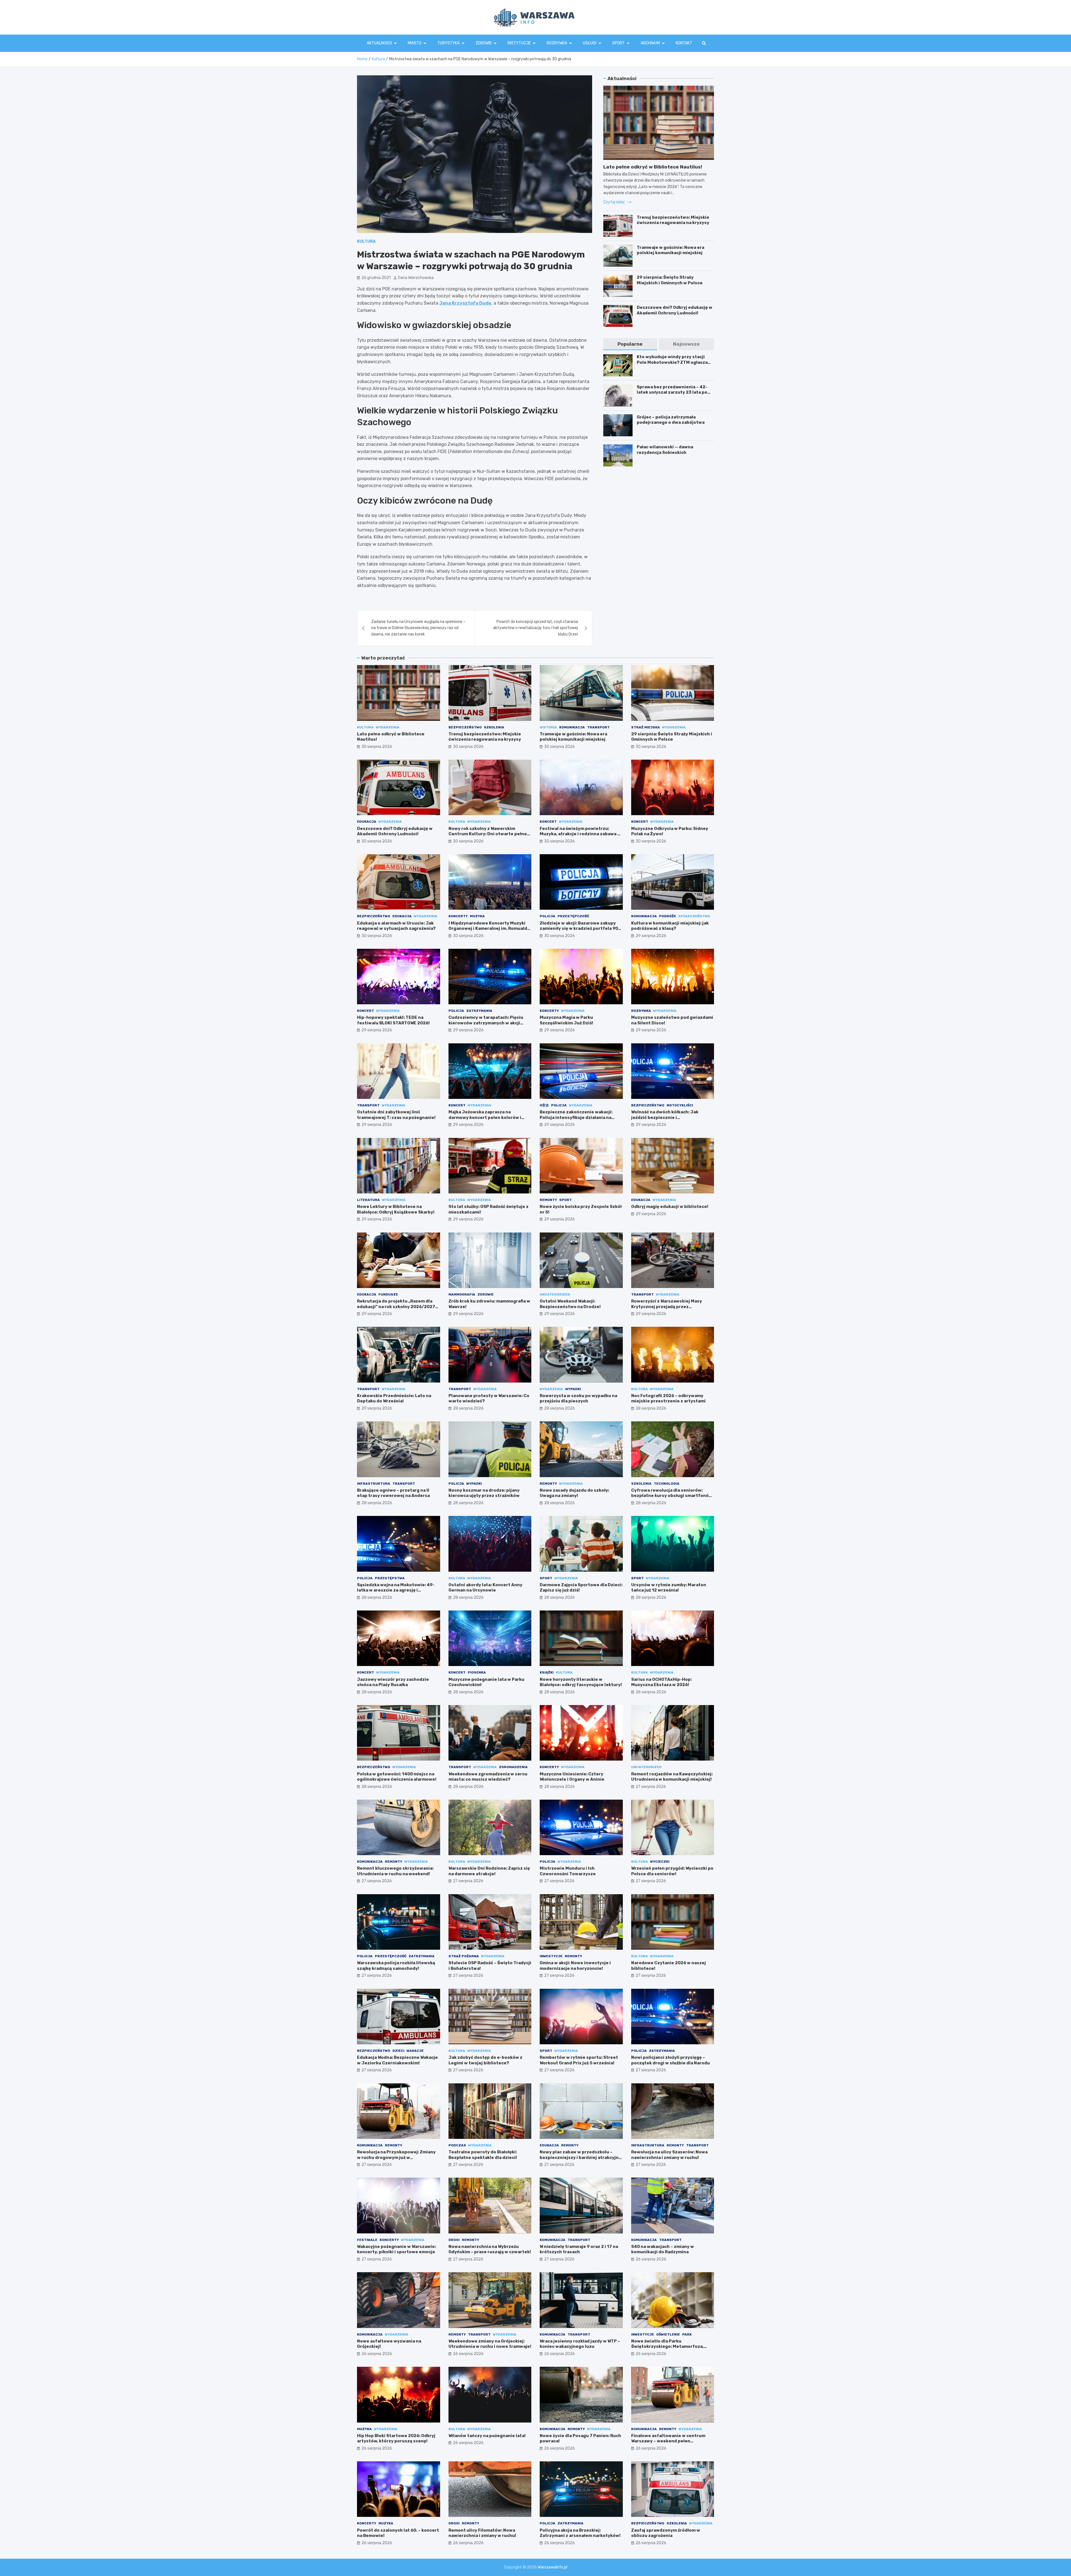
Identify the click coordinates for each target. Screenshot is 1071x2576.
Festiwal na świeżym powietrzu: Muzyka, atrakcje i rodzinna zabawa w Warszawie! (580, 834)
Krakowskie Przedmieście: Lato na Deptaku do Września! (394, 1398)
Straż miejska (646, 727)
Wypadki (573, 1389)
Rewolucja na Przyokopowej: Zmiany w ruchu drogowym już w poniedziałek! (396, 2157)
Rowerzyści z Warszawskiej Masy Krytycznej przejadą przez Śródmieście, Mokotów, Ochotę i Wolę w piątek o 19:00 (671, 1309)
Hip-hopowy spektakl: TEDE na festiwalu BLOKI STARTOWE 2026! (393, 1020)
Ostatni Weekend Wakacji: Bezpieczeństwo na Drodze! (570, 1304)
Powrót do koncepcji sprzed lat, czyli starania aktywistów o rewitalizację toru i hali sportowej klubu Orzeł (535, 628)
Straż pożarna (464, 1956)
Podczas (457, 2145)
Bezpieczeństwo (465, 727)
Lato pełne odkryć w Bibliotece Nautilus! (653, 167)
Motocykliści (680, 1105)
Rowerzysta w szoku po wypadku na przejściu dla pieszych (578, 1398)
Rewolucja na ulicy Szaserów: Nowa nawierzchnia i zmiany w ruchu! (669, 2155)
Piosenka (477, 1672)
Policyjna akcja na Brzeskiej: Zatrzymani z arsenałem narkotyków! (580, 2533)
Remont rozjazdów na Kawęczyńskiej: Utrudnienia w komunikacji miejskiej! (672, 1777)
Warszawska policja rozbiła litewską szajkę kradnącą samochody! (396, 1966)
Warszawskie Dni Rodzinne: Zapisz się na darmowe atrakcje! (489, 1871)
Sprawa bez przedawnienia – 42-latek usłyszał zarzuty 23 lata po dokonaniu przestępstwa (672, 392)
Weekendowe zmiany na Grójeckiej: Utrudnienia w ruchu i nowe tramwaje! (490, 2344)
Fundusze (388, 1294)
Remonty (548, 1200)
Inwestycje (551, 1956)
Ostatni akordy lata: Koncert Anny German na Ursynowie (485, 1588)
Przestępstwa (390, 1578)
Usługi (590, 43)
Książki (547, 1672)
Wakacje (415, 2051)
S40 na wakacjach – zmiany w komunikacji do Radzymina (663, 2249)
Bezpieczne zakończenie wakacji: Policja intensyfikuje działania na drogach (576, 1117)
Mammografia (462, 1294)
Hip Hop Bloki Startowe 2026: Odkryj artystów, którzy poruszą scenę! (396, 2438)
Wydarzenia (388, 727)
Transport (598, 727)
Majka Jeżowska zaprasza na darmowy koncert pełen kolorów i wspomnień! (485, 1117)
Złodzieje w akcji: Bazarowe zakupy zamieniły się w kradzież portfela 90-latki (580, 929)
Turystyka (448, 43)
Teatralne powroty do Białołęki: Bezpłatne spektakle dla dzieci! (483, 2155)
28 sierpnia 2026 (468, 1408)
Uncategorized (555, 1294)
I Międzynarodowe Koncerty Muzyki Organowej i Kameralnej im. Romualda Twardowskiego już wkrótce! (489, 929)
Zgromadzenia (513, 1767)
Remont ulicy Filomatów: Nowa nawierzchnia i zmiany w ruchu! (482, 2533)
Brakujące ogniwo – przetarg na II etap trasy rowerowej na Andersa (393, 1493)
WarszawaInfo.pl (553, 2567)
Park (687, 2334)
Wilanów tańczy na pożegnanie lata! (487, 2436)
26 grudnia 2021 (376, 278)
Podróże (668, 916)
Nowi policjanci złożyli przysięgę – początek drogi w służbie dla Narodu (670, 2060)
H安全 (544, 1105)
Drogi (454, 2240)
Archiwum (650, 43)
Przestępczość (573, 916)
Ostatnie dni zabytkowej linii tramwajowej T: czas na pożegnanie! (396, 1115)
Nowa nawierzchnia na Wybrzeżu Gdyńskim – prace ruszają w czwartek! (490, 2249)
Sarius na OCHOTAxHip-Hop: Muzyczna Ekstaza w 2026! (661, 1682)
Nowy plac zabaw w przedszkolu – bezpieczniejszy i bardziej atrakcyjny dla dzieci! (580, 2157)
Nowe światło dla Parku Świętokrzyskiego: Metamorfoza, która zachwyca (667, 2347)
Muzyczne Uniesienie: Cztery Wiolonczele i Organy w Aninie (572, 1777)
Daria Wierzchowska (416, 278)
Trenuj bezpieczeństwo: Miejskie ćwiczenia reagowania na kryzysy (673, 220)
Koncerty (458, 916)
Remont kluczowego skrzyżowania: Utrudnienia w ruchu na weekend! (395, 1871)
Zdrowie (484, 43)
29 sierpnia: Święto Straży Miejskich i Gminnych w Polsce (670, 280)
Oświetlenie (668, 2334)
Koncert (548, 822)
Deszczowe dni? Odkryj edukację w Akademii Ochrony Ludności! (675, 310)
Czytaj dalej (614, 202)
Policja (547, 916)
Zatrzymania (479, 1011)
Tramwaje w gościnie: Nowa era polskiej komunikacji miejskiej (670, 250)
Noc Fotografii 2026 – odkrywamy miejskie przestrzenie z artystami (668, 1398)
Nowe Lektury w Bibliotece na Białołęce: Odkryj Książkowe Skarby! (396, 1209)
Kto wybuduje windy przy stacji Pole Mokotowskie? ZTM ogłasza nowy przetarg (672, 362)
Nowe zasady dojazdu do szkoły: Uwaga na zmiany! (574, 1493)
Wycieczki (660, 1862)
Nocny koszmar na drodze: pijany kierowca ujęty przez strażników (484, 1493)
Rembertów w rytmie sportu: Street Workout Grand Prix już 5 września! (579, 2060)
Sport (618, 43)
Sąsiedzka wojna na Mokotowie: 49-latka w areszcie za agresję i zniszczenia (396, 1590)
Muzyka (477, 916)
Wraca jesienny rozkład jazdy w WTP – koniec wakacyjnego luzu (580, 2344)
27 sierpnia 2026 (651, 1787)
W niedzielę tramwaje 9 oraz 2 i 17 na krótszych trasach (579, 2249)
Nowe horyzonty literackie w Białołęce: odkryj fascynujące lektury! (581, 1682)
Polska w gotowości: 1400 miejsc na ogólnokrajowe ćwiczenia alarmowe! (397, 1777)
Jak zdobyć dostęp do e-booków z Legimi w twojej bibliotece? (485, 2060)
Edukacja (367, 822)
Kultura (366, 241)
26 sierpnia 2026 (651, 2259)
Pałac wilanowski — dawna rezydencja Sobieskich (665, 450)
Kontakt (684, 43)
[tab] (630, 344)
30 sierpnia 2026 (377, 747)
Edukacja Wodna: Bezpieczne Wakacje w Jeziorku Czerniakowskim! (397, 2060)
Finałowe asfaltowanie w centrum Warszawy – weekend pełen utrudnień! (668, 2441)
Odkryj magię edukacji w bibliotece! (670, 1207)
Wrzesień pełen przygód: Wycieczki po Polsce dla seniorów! (672, 1871)
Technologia (667, 1484)
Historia (548, 727)
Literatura (368, 1200)
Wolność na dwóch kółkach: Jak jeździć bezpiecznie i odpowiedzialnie (665, 1117)
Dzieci (398, 2051)
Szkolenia (494, 727)
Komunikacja (572, 727)
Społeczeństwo (694, 916)
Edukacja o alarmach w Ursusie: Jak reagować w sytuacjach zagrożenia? (396, 926)
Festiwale (367, 2240)
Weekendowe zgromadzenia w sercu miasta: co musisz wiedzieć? (488, 1777)
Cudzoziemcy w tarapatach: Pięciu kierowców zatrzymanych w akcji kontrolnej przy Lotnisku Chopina (486, 1023)
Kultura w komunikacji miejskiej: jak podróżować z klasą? (670, 926)
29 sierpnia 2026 (651, 936)
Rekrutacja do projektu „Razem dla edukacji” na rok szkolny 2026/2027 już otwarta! (396, 1307)
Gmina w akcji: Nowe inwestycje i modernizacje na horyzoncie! (575, 1966)
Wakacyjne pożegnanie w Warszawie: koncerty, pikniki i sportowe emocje (396, 2249)
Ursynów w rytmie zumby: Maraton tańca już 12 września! (669, 1588)
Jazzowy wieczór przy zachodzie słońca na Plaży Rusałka (393, 1682)
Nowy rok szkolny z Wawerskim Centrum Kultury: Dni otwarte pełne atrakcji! (488, 834)
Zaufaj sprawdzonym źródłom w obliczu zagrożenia (666, 2533)
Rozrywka (557, 43)
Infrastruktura (374, 1484)
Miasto (415, 43)
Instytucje (519, 43)
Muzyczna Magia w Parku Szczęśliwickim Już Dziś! (566, 1020)
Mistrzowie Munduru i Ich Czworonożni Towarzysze (568, 1871)
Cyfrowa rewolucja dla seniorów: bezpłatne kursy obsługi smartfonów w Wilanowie (672, 1496)
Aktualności (379, 43)
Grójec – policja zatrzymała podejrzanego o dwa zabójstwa (671, 420)
